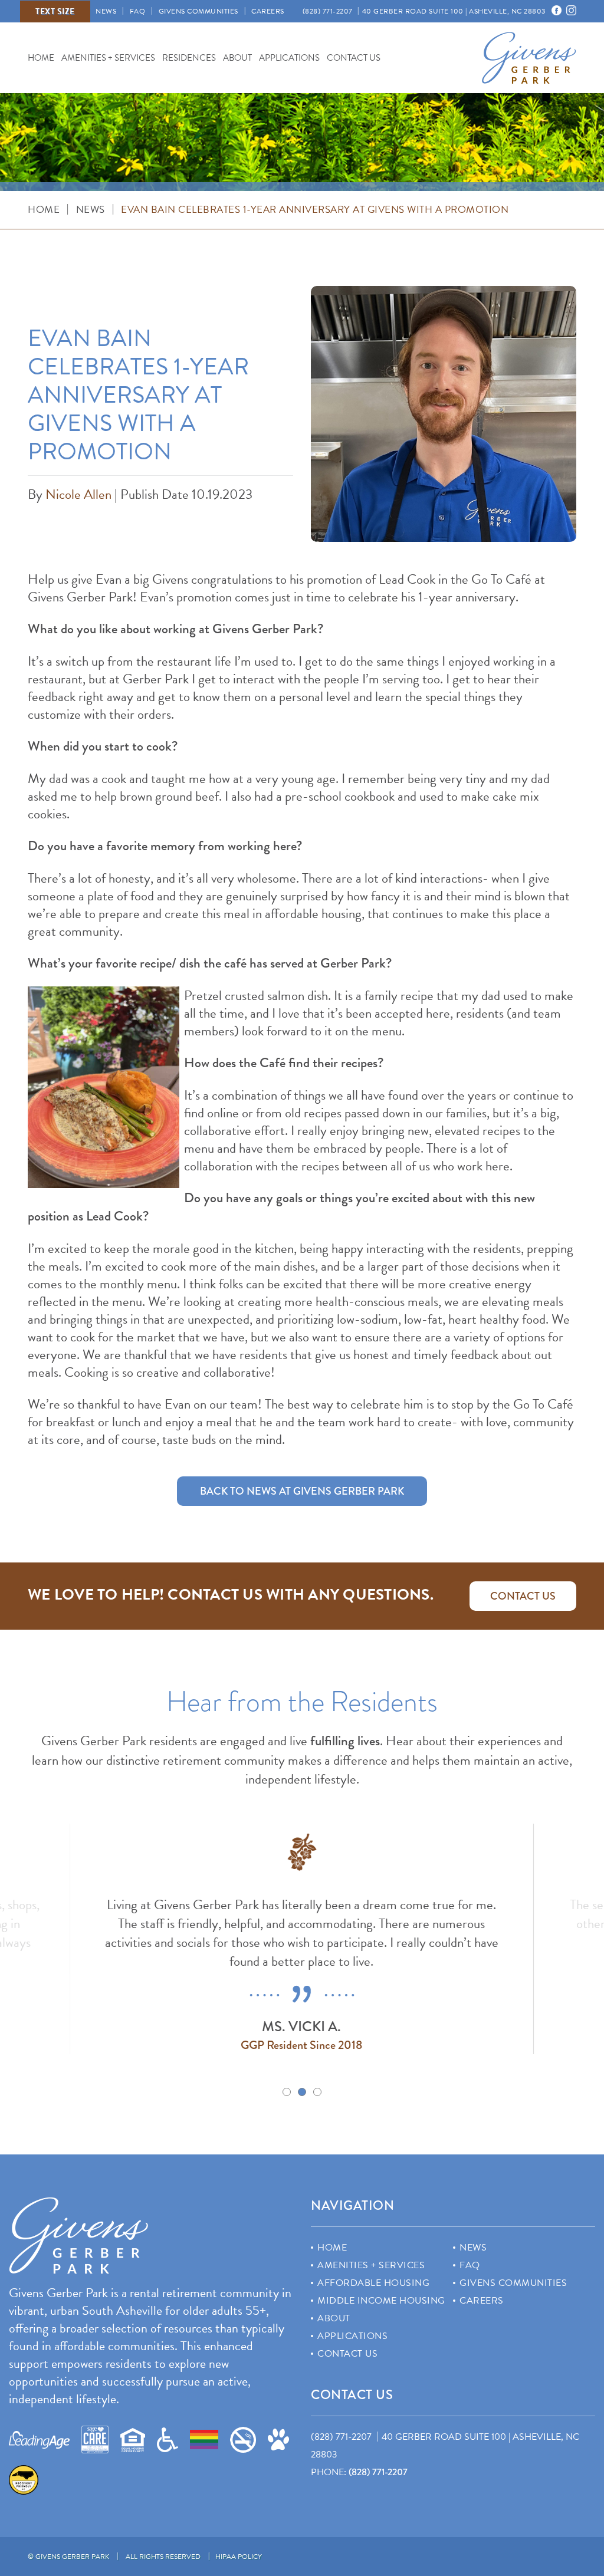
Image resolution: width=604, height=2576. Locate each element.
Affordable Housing (373, 2283)
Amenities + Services (108, 57)
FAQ (138, 11)
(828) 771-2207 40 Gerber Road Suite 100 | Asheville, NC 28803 (424, 11)
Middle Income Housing (381, 2301)
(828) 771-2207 (378, 2472)
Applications (289, 57)
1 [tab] (287, 2092)
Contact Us (354, 57)
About (237, 57)
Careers (268, 11)
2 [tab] (302, 2092)
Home (41, 57)
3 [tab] (317, 2092)
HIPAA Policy (239, 2557)
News (106, 11)
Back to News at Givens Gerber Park (302, 1491)
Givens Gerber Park (529, 58)
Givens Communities (198, 11)
